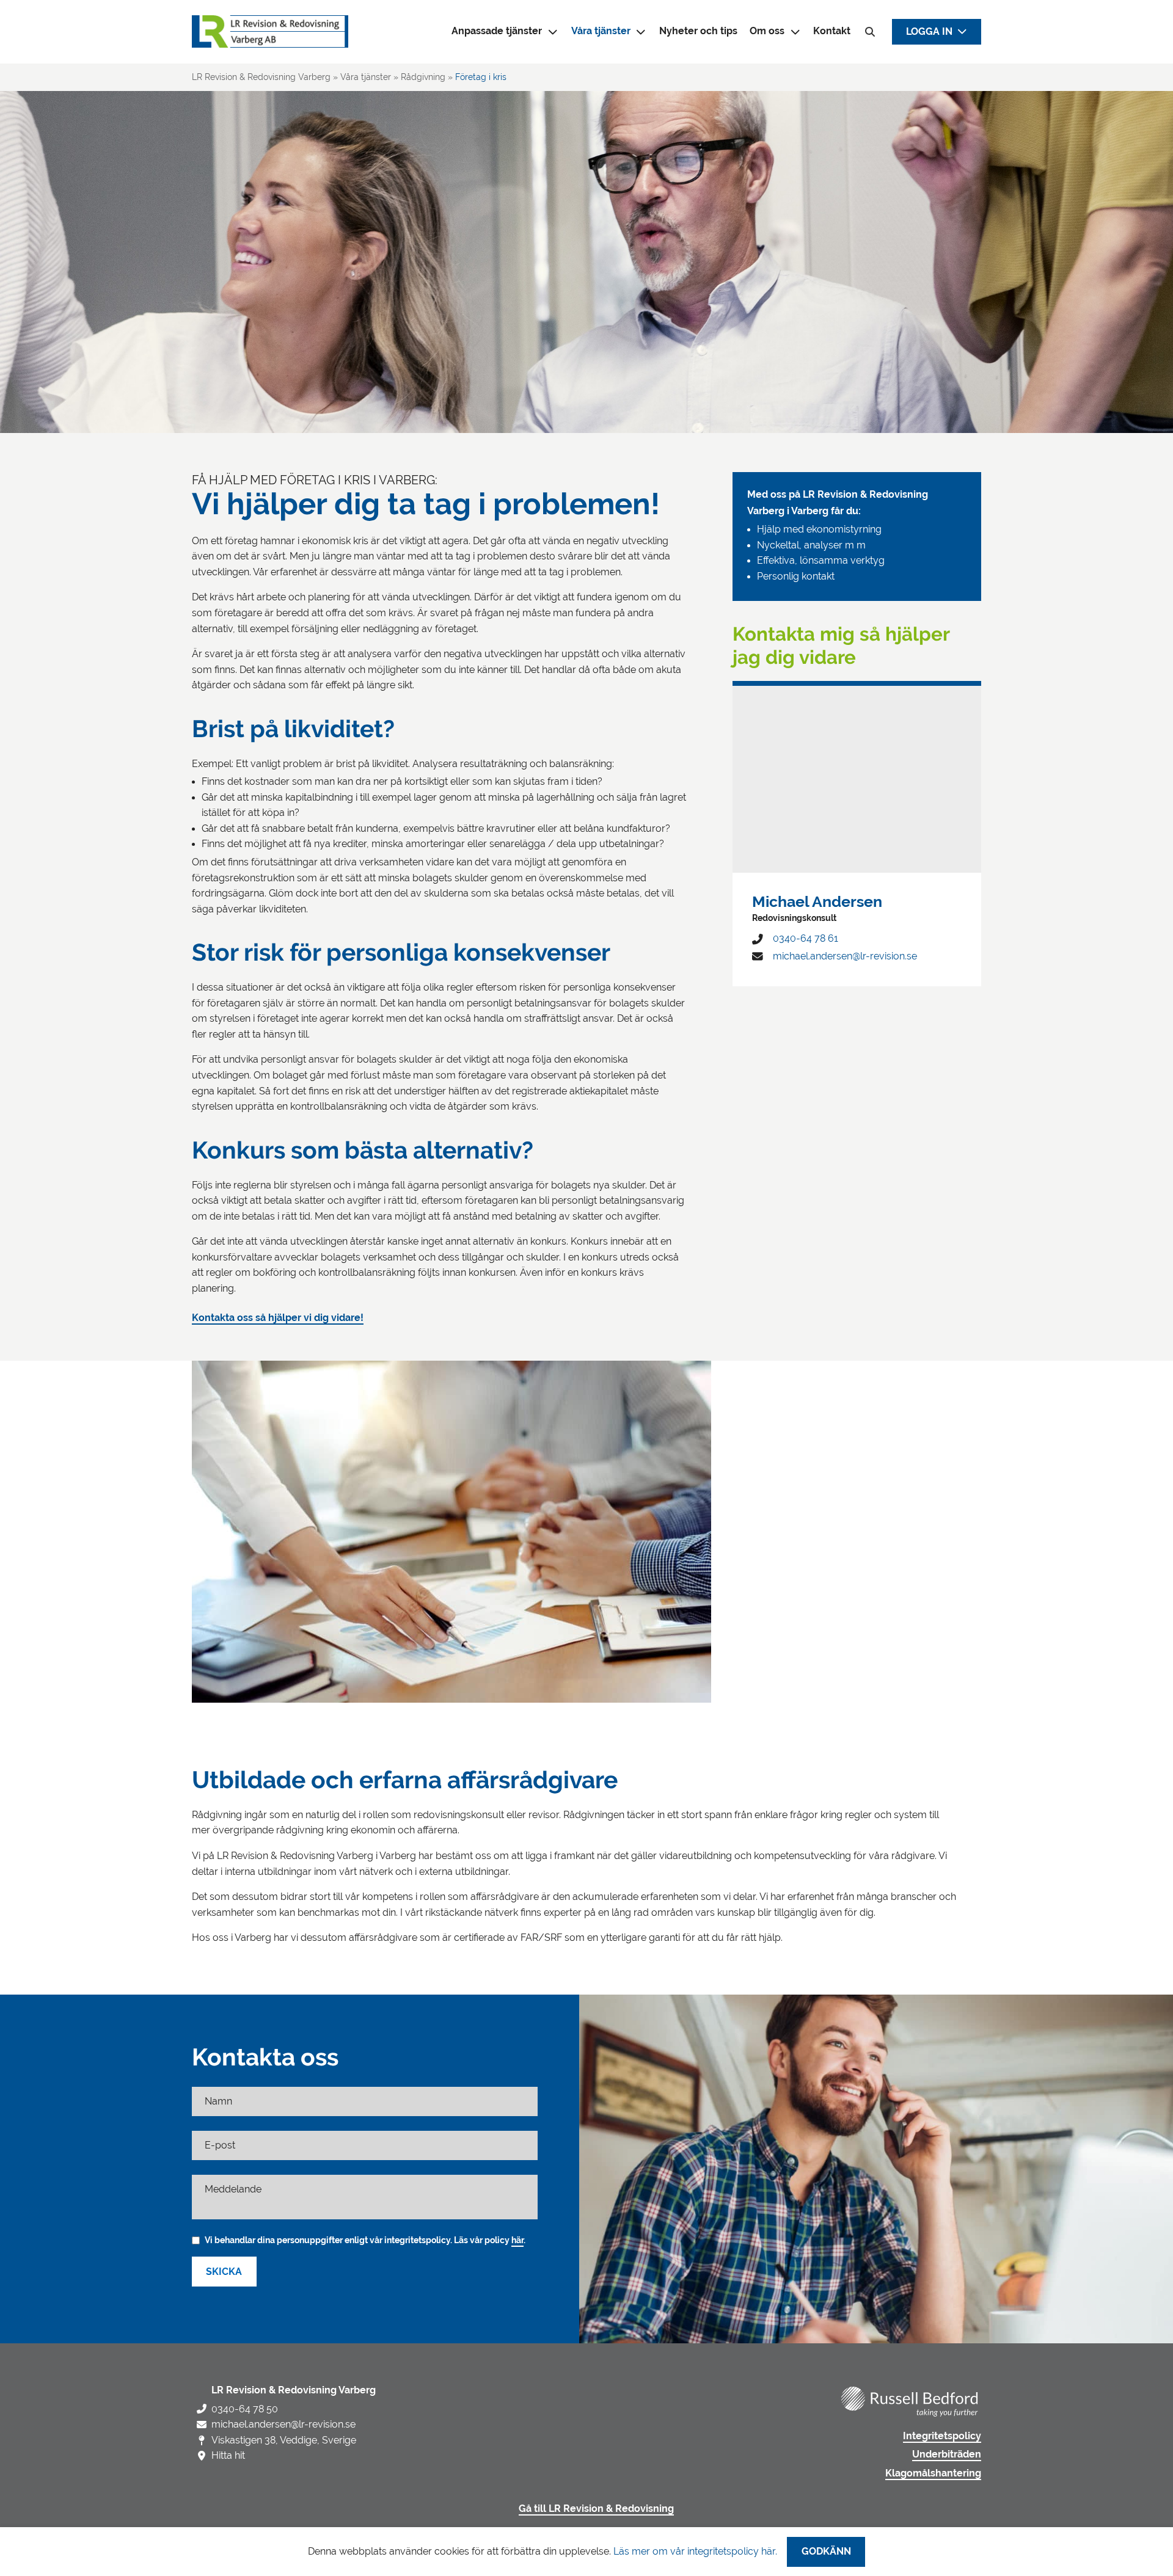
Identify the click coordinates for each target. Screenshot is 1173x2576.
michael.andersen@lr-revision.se (845, 956)
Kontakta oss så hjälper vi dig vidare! (278, 1318)
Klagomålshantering (933, 2473)
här (517, 2240)
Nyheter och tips (698, 31)
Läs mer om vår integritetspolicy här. (695, 2551)
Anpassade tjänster (497, 31)
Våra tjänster (601, 31)
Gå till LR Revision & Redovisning (596, 2509)
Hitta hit (228, 2455)
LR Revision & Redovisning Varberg (261, 77)
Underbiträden (947, 2454)
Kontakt (832, 31)
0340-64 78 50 (245, 2409)
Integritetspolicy (942, 2436)
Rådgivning (423, 77)
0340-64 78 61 (806, 938)
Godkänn (826, 2552)
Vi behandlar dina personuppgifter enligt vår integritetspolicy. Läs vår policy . (365, 2240)
